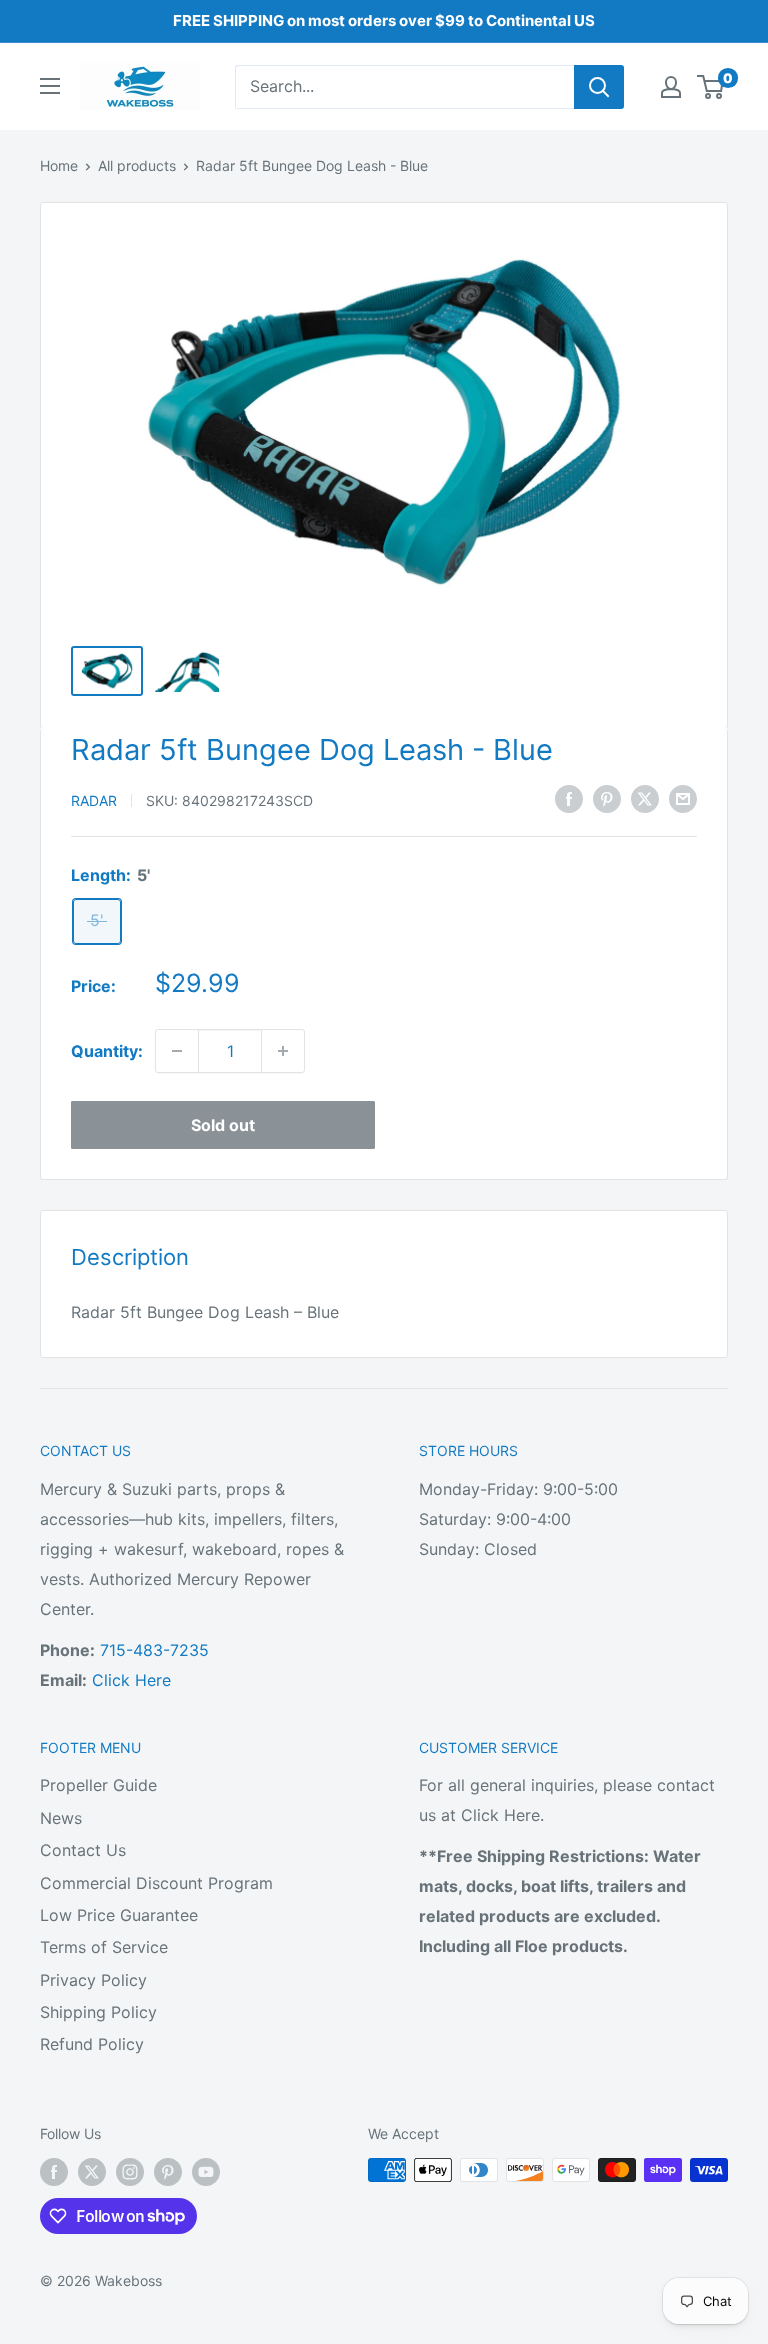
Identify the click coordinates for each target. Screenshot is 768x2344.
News (61, 1818)
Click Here (131, 1680)
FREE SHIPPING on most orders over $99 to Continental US (384, 20)
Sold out (223, 1125)
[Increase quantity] (283, 1051)
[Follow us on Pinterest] (168, 2172)
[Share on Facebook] (569, 799)
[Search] (599, 87)
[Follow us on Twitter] (92, 2172)
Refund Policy (92, 2044)
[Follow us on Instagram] (130, 2172)
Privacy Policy (93, 1980)
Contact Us (83, 1850)
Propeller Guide (98, 1785)
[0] (711, 87)
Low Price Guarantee (119, 1915)
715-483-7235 (154, 1650)
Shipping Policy (98, 2012)
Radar (94, 800)
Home (59, 165)
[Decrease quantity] (177, 1051)
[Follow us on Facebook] (54, 2172)
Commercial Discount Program (156, 1883)
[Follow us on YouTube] (206, 2172)
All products (137, 165)
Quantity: (107, 1051)
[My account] (671, 87)
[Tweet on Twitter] (645, 799)
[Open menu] (50, 86)
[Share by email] (683, 799)
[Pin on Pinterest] (607, 799)
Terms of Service (104, 1947)
